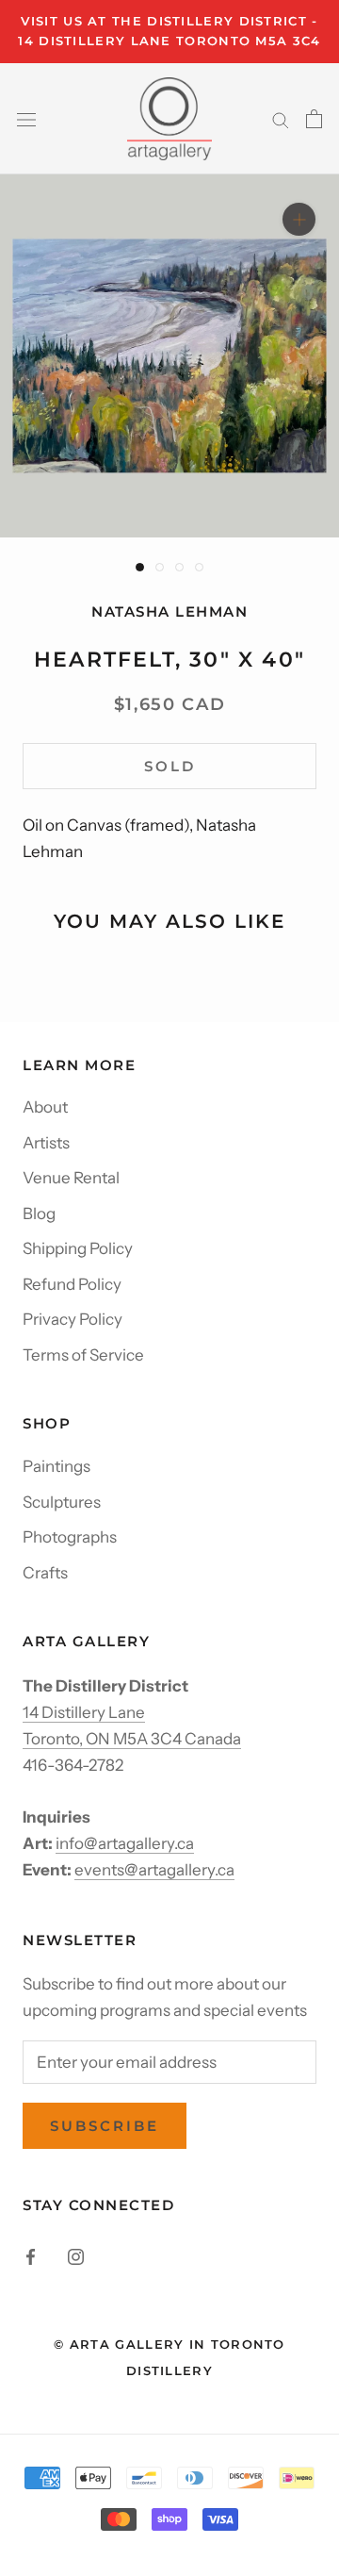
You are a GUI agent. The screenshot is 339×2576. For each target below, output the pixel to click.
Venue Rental (71, 1178)
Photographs (70, 1537)
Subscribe (105, 2126)
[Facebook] (31, 2255)
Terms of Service (83, 1355)
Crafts (45, 1573)
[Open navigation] (26, 118)
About (45, 1107)
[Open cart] (314, 119)
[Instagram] (76, 2255)
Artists (46, 1143)
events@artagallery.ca (154, 1870)
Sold (170, 766)
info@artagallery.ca (125, 1843)
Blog (39, 1214)
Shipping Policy (78, 1248)
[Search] (281, 119)
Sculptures (62, 1502)
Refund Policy (72, 1284)
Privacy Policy (73, 1319)
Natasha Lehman (169, 611)
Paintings (56, 1466)
